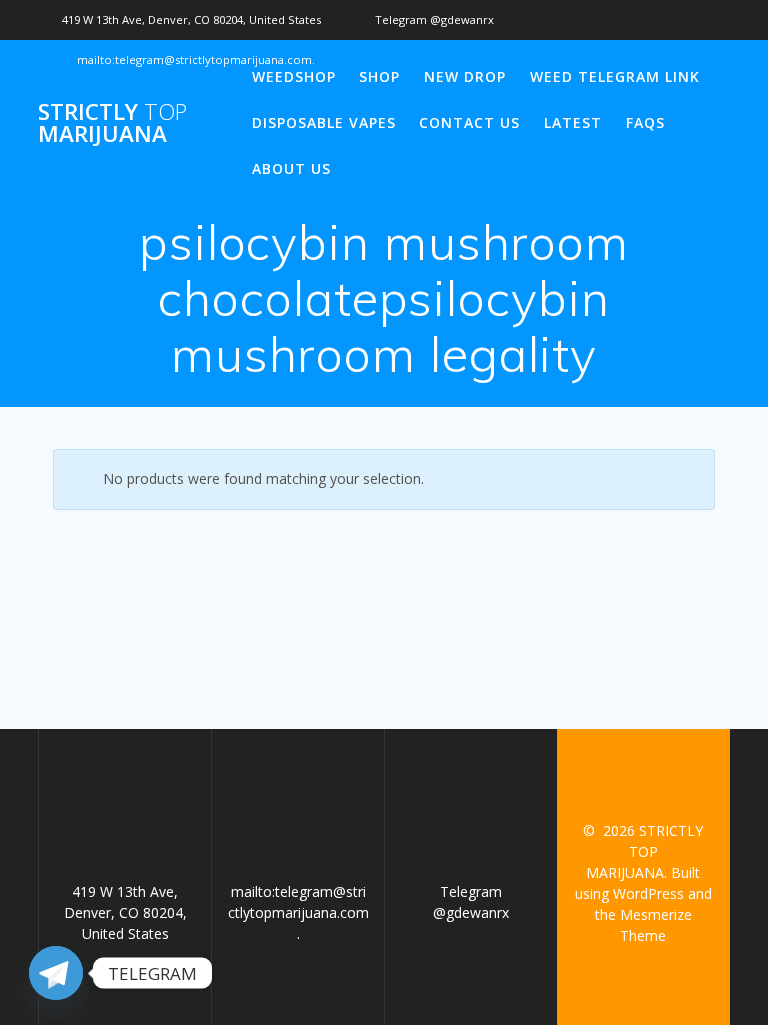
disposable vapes (324, 122)
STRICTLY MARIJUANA (112, 123)
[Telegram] (56, 973)
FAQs (645, 122)
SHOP (379, 76)
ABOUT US (291, 168)
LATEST (573, 122)
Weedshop (294, 76)
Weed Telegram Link (615, 76)
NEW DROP (465, 76)
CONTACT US (469, 122)
